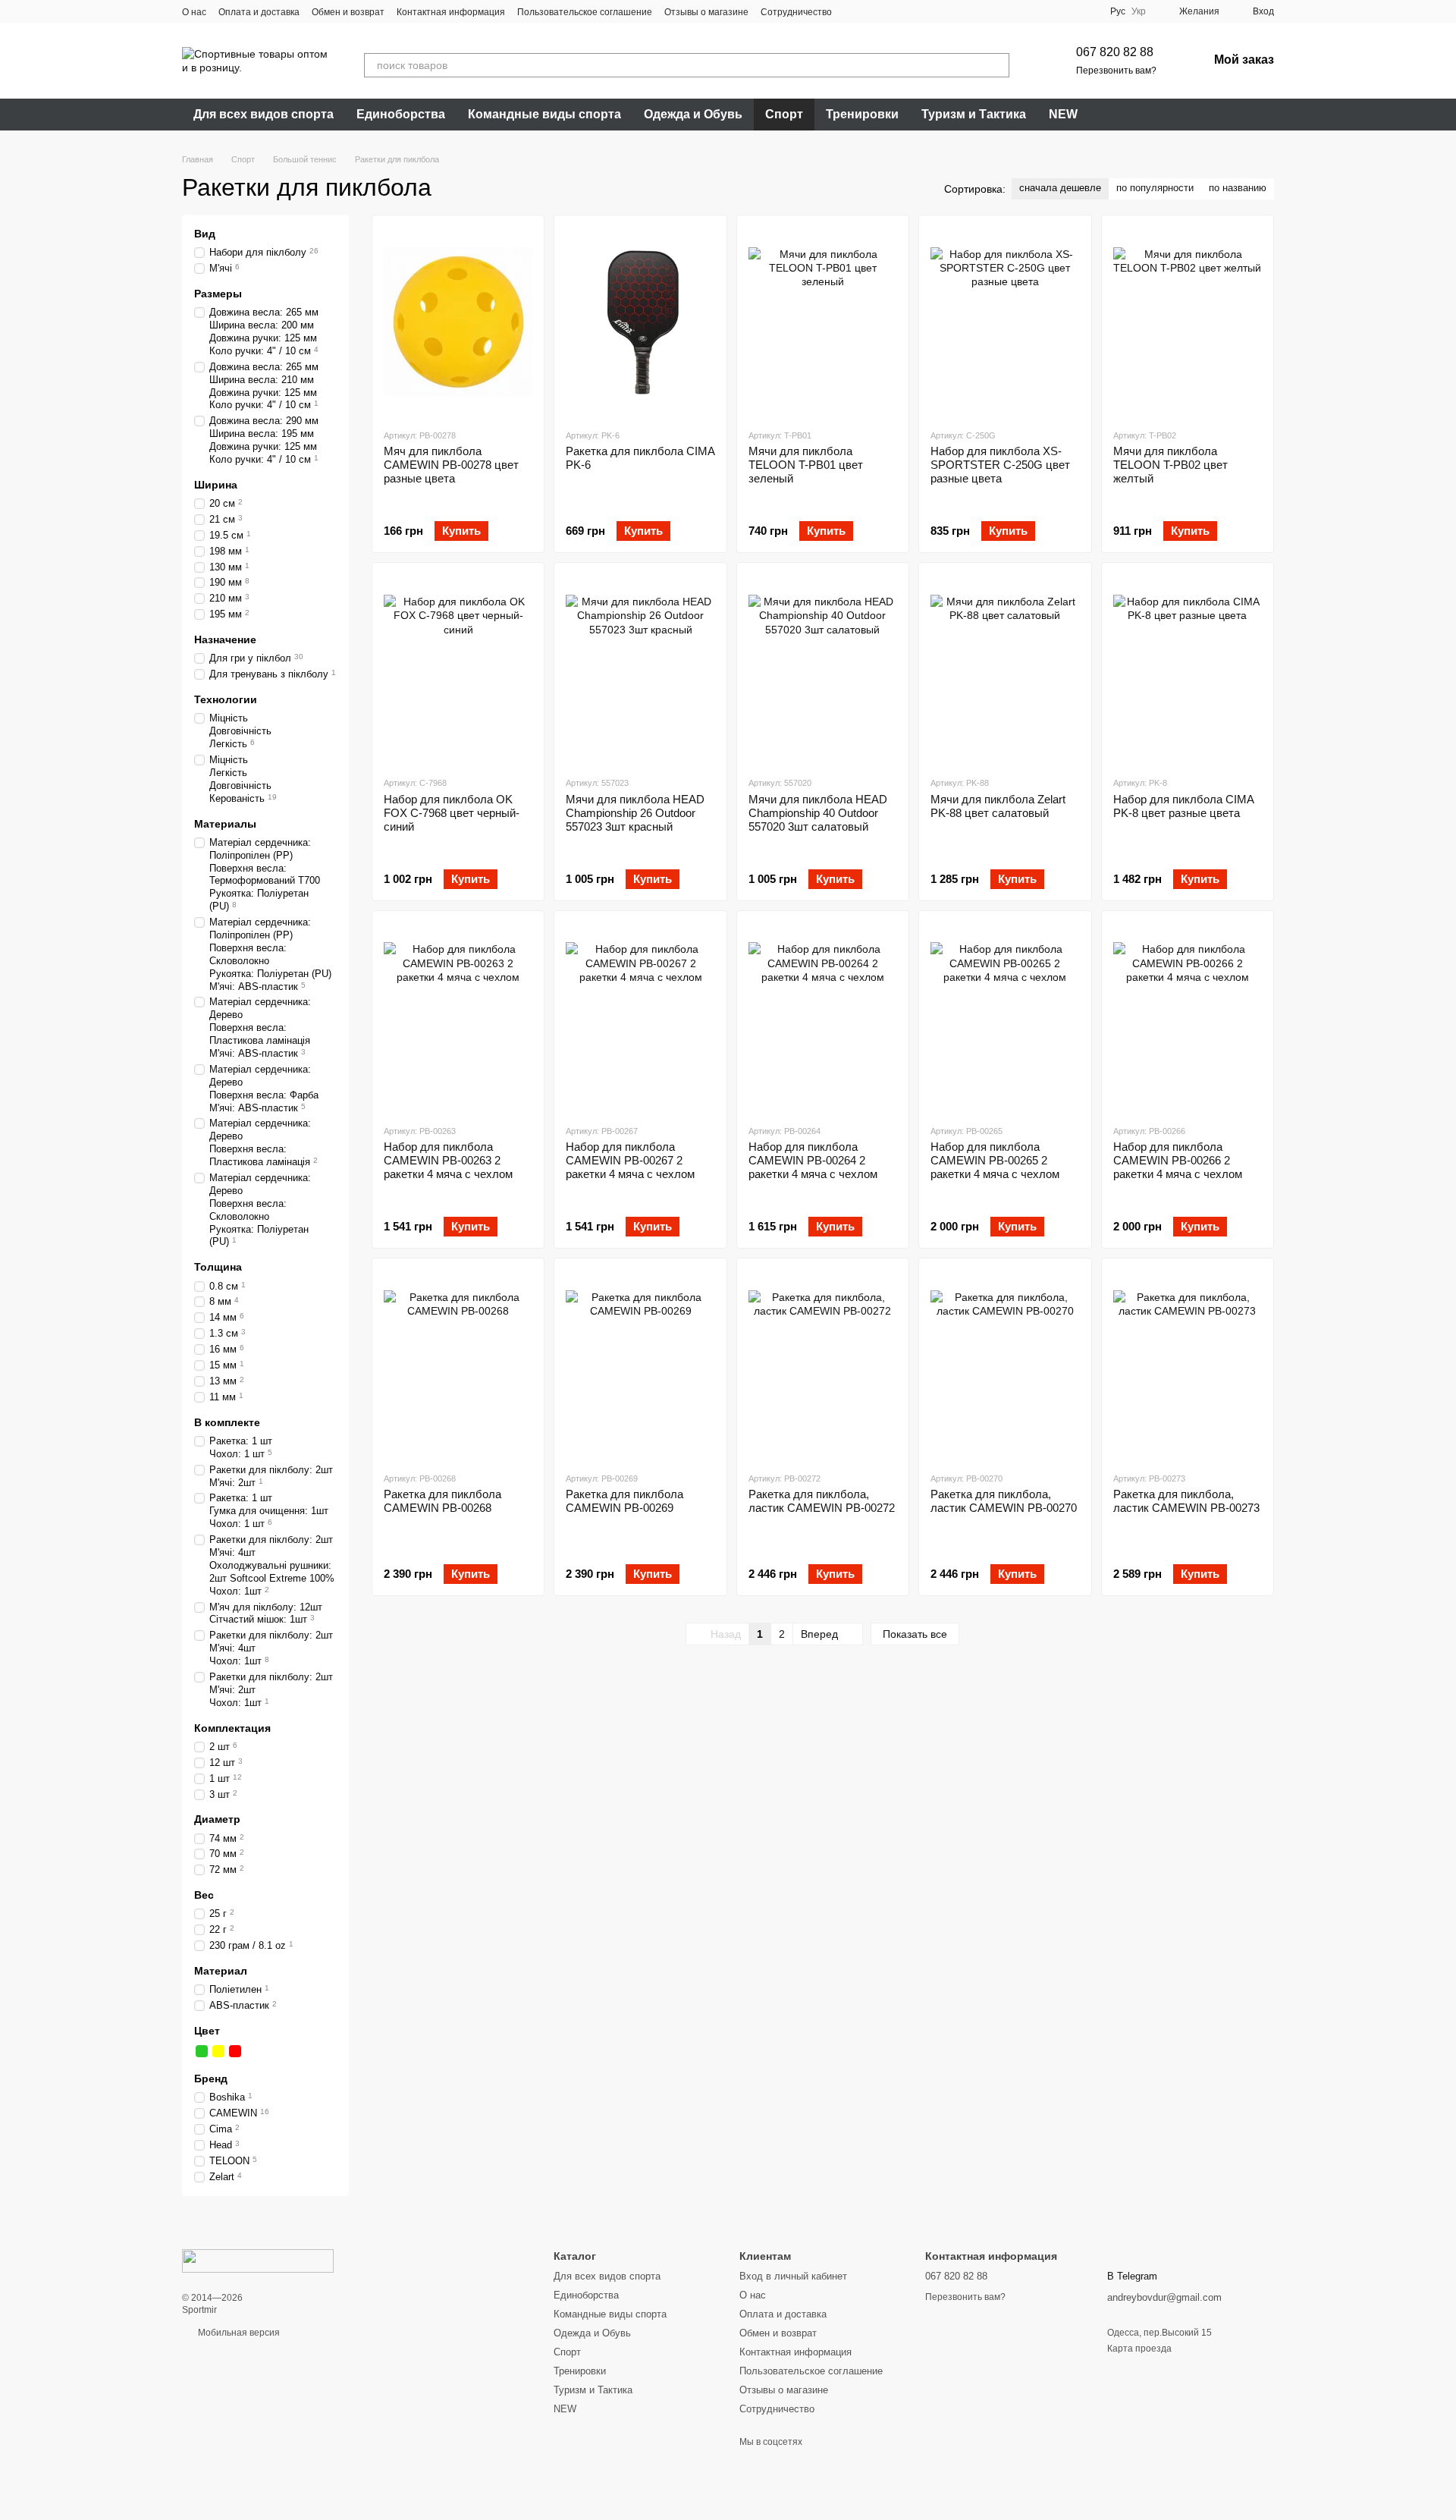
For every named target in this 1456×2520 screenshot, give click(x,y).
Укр (1139, 11)
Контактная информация (451, 12)
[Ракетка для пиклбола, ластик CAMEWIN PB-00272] (823, 1365)
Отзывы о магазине (706, 12)
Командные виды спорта (544, 114)
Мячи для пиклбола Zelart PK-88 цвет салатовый (998, 806)
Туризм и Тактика (974, 114)
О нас (194, 12)
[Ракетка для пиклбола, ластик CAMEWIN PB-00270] (1005, 1365)
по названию (1238, 188)
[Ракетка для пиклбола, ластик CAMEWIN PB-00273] (1188, 1365)
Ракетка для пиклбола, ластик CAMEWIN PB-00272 (822, 1501)
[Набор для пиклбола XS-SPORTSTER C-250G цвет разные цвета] (1005, 322)
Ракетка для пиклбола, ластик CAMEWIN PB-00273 (1186, 1501)
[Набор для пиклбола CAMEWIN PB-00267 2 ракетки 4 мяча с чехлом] (640, 1017)
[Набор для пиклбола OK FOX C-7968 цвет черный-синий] (458, 669)
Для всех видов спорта (264, 114)
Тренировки (862, 114)
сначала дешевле (1060, 188)
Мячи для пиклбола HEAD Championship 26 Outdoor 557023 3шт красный (635, 813)
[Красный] (235, 2051)
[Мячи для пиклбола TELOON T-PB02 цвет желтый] (1188, 322)
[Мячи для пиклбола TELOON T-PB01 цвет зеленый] (823, 322)
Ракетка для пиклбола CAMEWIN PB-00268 (442, 1501)
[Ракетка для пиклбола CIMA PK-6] (640, 322)
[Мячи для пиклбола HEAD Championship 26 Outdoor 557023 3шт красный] (640, 669)
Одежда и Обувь (693, 114)
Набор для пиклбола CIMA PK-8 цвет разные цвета (1183, 806)
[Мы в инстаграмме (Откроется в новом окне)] (890, 11)
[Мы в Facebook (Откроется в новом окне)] (853, 11)
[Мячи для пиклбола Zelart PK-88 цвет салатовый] (1005, 669)
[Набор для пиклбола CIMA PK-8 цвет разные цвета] (1188, 669)
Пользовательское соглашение (585, 12)
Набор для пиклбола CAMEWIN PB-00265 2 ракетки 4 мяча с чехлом (995, 1160)
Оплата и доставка (259, 12)
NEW (1063, 114)
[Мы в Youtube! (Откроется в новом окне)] (871, 11)
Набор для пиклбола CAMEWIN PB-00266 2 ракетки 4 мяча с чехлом (1178, 1160)
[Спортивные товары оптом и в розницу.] (258, 2261)
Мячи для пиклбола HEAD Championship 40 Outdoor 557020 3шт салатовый (818, 813)
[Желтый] (218, 2051)
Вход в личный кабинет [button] (793, 2276)
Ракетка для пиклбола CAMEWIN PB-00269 (624, 1501)
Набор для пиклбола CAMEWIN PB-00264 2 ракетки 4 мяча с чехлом (813, 1160)
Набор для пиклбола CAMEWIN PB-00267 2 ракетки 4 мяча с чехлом (630, 1160)
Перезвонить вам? (1116, 71)
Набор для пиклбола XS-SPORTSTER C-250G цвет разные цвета (1000, 465)
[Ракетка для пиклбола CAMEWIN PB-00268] (458, 1365)
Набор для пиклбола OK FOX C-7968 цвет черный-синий (452, 813)
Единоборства (401, 114)
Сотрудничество (796, 12)
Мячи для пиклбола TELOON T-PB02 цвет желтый (1170, 465)
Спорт (784, 114)
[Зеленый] (202, 2051)
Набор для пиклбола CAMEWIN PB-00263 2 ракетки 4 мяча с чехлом (448, 1160)
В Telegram (1132, 2276)
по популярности (1155, 188)
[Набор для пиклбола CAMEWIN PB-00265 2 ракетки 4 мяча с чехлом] (1005, 1017)
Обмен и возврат (348, 12)
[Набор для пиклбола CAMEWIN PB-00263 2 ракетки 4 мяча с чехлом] (458, 1017)
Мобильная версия (238, 2333)
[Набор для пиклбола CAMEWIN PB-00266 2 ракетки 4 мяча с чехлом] (1188, 1017)
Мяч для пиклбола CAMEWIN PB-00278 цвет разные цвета (451, 465)
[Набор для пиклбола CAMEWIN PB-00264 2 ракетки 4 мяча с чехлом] (823, 1017)
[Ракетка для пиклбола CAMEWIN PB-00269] (640, 1365)
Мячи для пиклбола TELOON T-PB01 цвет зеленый (806, 465)
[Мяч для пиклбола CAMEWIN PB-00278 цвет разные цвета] (458, 322)
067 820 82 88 (1115, 52)
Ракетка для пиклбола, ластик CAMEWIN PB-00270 (1004, 1501)
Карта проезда (1139, 2349)
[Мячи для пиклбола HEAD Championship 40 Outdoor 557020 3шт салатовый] (823, 669)
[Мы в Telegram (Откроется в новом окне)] (908, 11)
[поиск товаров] (997, 65)
